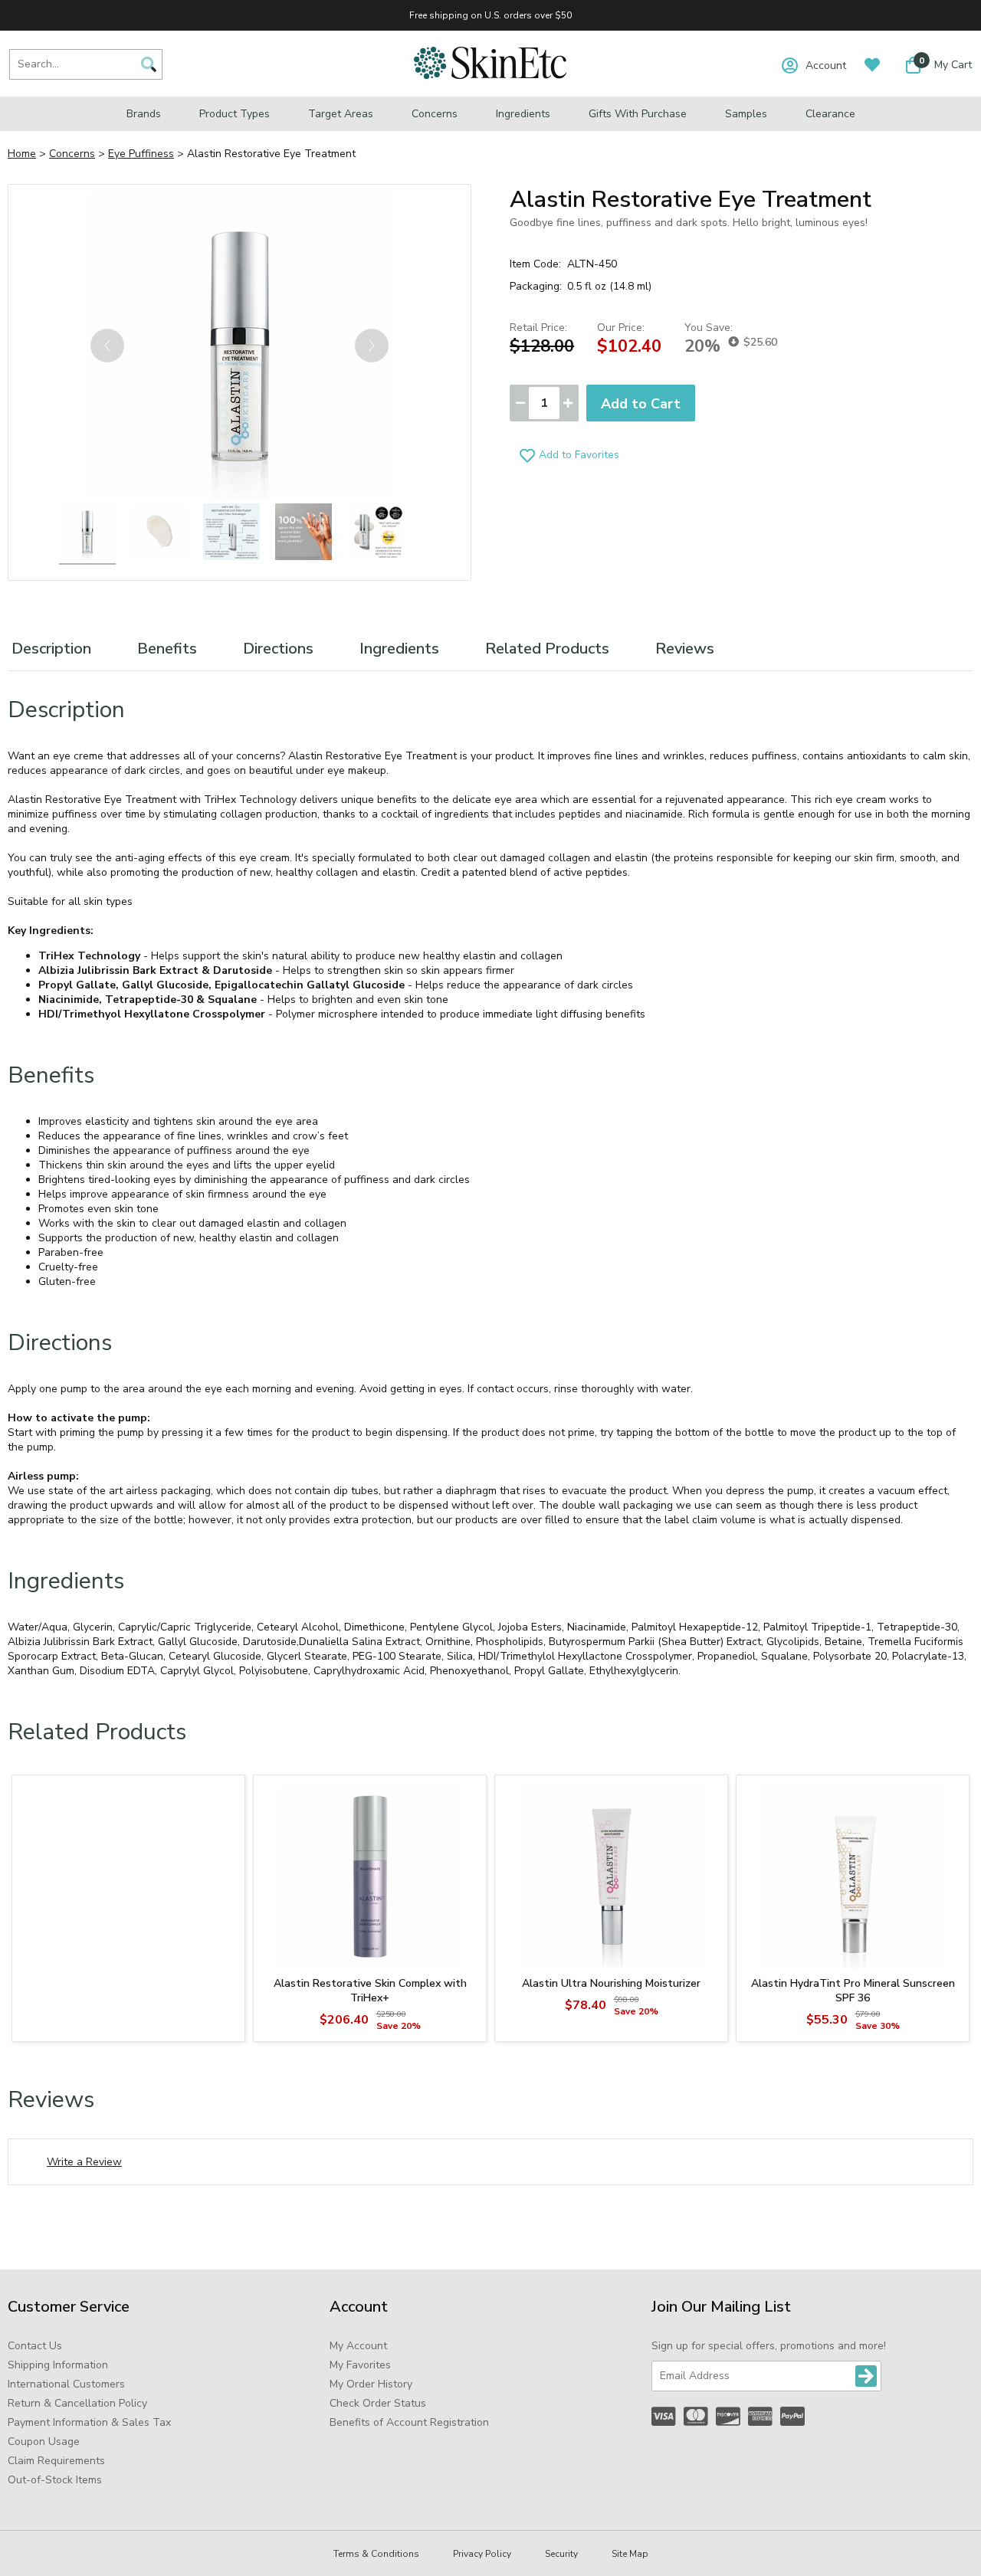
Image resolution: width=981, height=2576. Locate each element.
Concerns (435, 114)
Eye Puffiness (141, 154)
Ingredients (523, 114)
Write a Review (84, 2162)
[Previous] (107, 346)
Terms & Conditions (376, 2554)
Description (51, 649)
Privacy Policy (482, 2554)
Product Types (235, 114)
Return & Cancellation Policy (77, 2403)
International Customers (66, 2384)
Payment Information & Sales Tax (89, 2422)
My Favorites (360, 2365)
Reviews (685, 649)
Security (561, 2554)
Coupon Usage (44, 2442)
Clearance (830, 114)
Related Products (547, 649)
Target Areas (341, 114)
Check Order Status (378, 2403)
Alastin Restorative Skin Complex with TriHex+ (370, 1991)
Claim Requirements (56, 2461)
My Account (358, 2346)
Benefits (167, 649)
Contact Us (35, 2346)
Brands (144, 114)
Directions (278, 649)
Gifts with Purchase (638, 114)
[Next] (372, 346)
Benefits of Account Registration (409, 2422)
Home (22, 154)
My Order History (371, 2384)
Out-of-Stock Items (55, 2480)
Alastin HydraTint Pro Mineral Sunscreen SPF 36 (853, 1991)
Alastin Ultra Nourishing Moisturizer (611, 1983)
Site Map (630, 2554)
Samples (746, 114)
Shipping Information (58, 2365)
